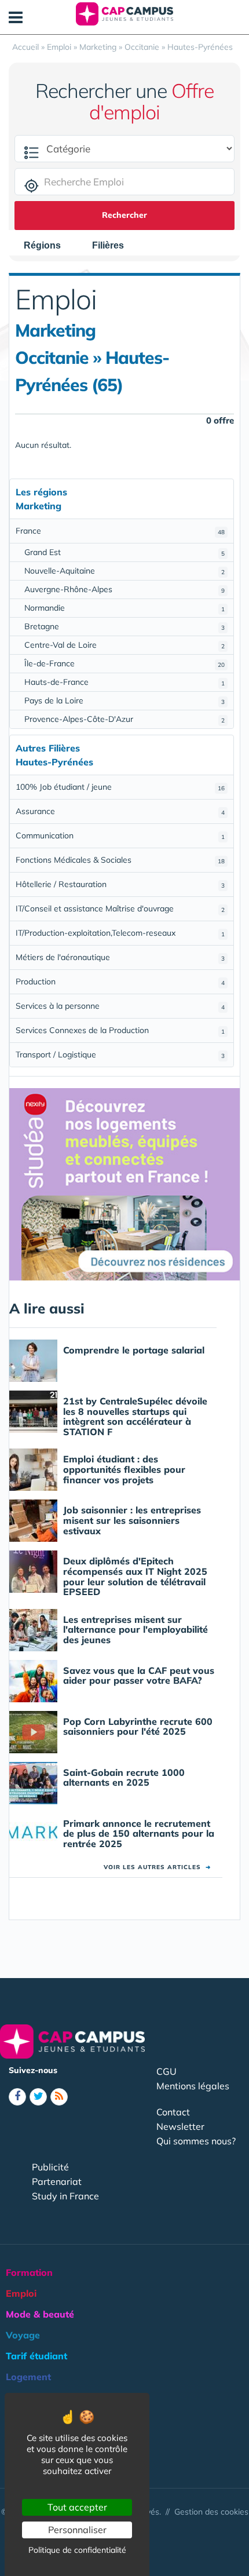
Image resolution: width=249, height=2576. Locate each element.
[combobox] (48, 246)
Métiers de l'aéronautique (120, 957)
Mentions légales (193, 2086)
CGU (166, 2071)
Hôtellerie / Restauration (120, 884)
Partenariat (57, 2181)
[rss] (59, 2097)
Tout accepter (77, 2507)
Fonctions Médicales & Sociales (120, 860)
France (120, 531)
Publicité (50, 2167)
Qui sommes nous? (196, 2141)
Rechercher (124, 215)
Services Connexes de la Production (120, 1030)
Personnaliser (77, 2530)
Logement (28, 2377)
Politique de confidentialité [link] (77, 2550)
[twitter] (38, 2097)
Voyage (23, 2335)
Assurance (120, 811)
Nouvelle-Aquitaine (124, 571)
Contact (173, 2112)
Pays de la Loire (124, 700)
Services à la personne (120, 1006)
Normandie (124, 608)
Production (120, 981)
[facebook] (17, 2097)
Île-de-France (124, 663)
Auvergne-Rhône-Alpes (124, 589)
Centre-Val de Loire (124, 645)
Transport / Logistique (120, 1055)
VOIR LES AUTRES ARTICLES (157, 1867)
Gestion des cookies (211, 2512)
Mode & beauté (40, 2314)
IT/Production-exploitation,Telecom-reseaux (120, 933)
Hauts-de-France (124, 682)
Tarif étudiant (36, 2356)
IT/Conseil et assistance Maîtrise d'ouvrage (120, 908)
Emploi (21, 2293)
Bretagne (124, 626)
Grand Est (124, 552)
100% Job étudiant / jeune (120, 787)
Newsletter (180, 2126)
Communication (120, 835)
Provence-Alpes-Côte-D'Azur (124, 719)
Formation (29, 2272)
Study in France (65, 2196)
